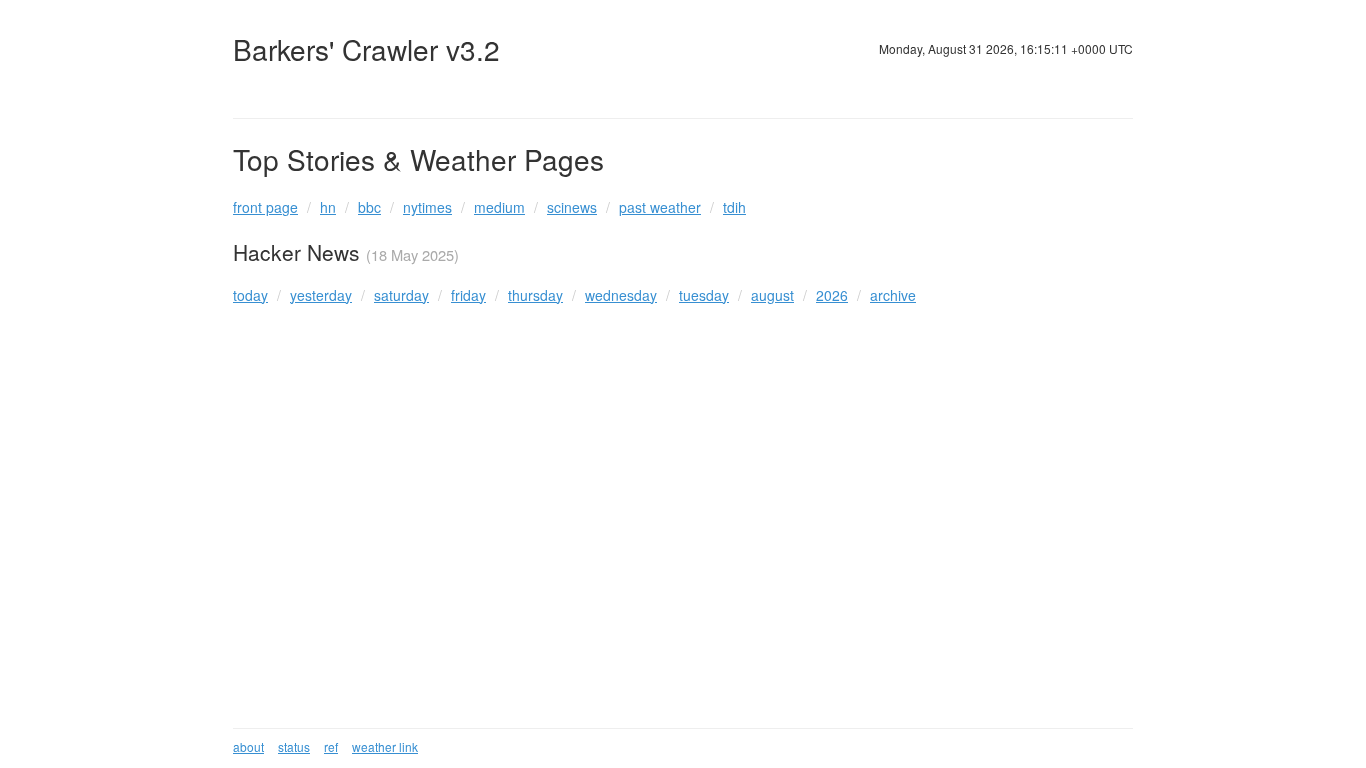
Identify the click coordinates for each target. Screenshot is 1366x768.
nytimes (427, 207)
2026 (832, 295)
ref (331, 746)
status (294, 746)
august (772, 295)
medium (499, 207)
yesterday (321, 295)
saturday (401, 295)
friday (468, 295)
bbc (369, 207)
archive (893, 295)
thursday (535, 295)
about (248, 746)
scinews (572, 207)
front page (265, 207)
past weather (660, 207)
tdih (734, 207)
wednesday (621, 295)
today (250, 295)
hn (328, 207)
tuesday (704, 295)
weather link (385, 746)
